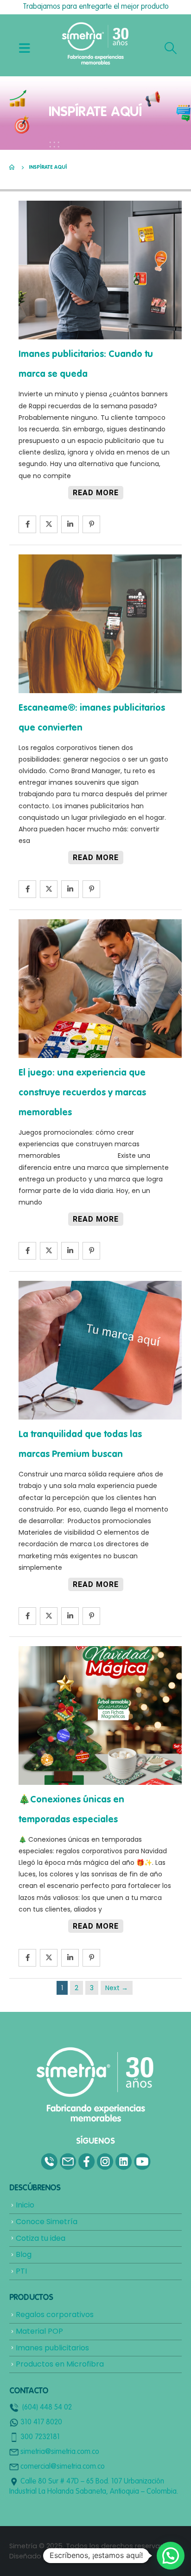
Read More (96, 493)
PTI (21, 2271)
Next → (117, 1988)
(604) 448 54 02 (47, 2408)
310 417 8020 (41, 2422)
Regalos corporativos (55, 2315)
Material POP (39, 2331)
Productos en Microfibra (60, 2364)
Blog (24, 2254)
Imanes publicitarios (52, 2348)
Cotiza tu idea (41, 2238)
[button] (171, 2556)
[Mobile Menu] (25, 48)
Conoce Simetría (47, 2222)
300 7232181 (40, 2437)
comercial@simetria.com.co (63, 2467)
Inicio (25, 2205)
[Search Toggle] (171, 48)
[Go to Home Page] (13, 167)
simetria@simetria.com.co (60, 2452)
